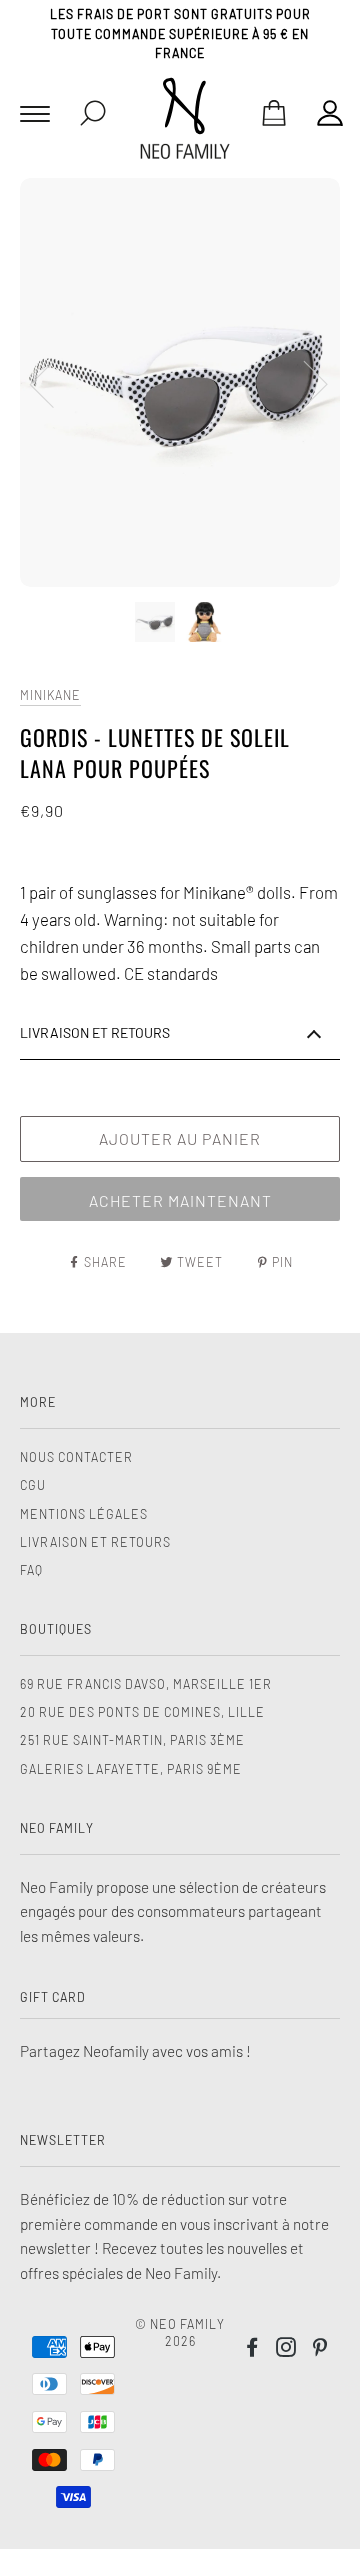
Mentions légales (84, 1514)
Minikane (50, 695)
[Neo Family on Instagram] (286, 2350)
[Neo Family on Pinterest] (320, 2350)
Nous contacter (76, 1457)
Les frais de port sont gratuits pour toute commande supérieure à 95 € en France (180, 33)
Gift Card (53, 1997)
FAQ (31, 1570)
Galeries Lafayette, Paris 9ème (131, 1769)
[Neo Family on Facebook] (252, 2350)
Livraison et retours (95, 1542)
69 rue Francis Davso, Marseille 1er (146, 1684)
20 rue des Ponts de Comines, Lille (142, 1712)
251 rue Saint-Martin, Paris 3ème (132, 1740)
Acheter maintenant (180, 1200)
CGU (33, 1485)
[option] (180, 382)
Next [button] (303, 383)
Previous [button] (54, 383)
